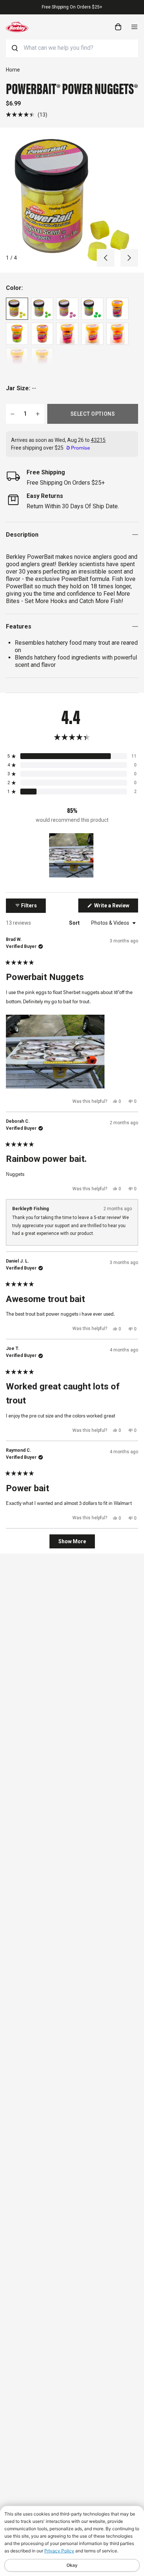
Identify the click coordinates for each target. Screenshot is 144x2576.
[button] (27, 115)
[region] (72, 855)
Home (13, 70)
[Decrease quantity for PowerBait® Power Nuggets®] (13, 414)
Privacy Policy (59, 2551)
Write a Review (116, 907)
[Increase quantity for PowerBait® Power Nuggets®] (38, 414)
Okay (72, 2565)
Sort (75, 923)
